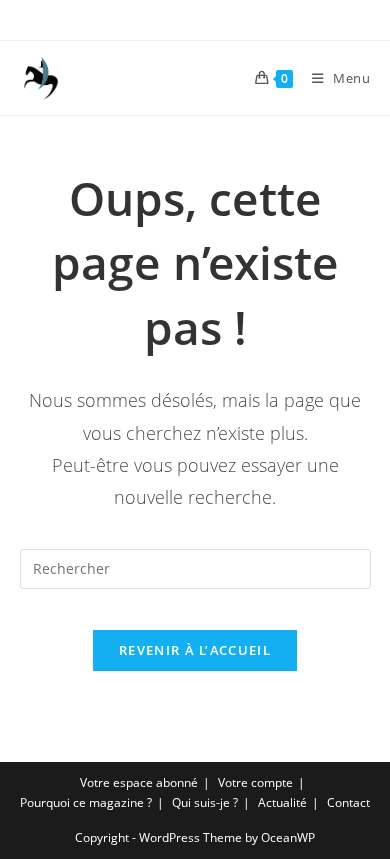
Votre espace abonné (139, 782)
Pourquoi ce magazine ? (86, 802)
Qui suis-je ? (205, 802)
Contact (348, 802)
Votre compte (255, 782)
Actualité (282, 802)
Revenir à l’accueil (195, 650)
